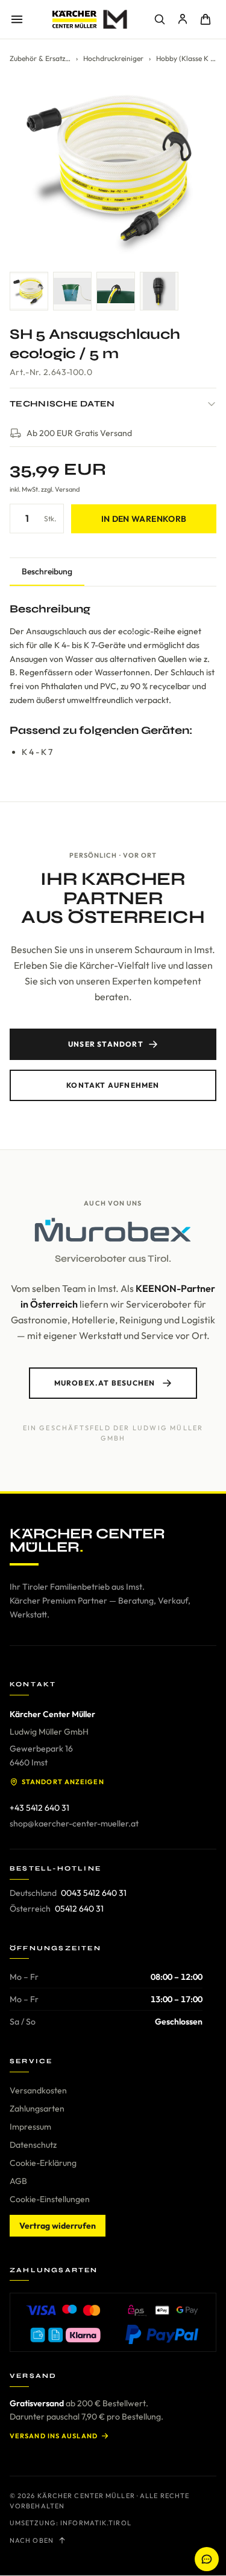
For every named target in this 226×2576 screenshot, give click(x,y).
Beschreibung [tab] (47, 571)
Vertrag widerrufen (58, 2226)
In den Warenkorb (144, 519)
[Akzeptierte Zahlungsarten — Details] (113, 2322)
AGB (18, 2181)
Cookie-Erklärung (43, 2163)
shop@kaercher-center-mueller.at (74, 1823)
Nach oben (32, 2540)
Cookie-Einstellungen (50, 2199)
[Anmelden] (183, 19)
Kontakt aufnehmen (113, 1085)
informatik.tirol (96, 2523)
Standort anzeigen (63, 1782)
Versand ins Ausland (54, 2436)
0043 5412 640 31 (94, 1893)
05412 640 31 (79, 1909)
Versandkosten (38, 2090)
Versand (67, 489)
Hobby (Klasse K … (186, 58)
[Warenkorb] (206, 19)
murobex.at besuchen (105, 1383)
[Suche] (160, 19)
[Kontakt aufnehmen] (207, 2559)
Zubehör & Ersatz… (40, 58)
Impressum (30, 2127)
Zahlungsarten (37, 2109)
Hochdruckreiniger (113, 58)
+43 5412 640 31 (39, 1808)
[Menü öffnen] (17, 19)
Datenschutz (33, 2145)
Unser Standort (106, 1044)
